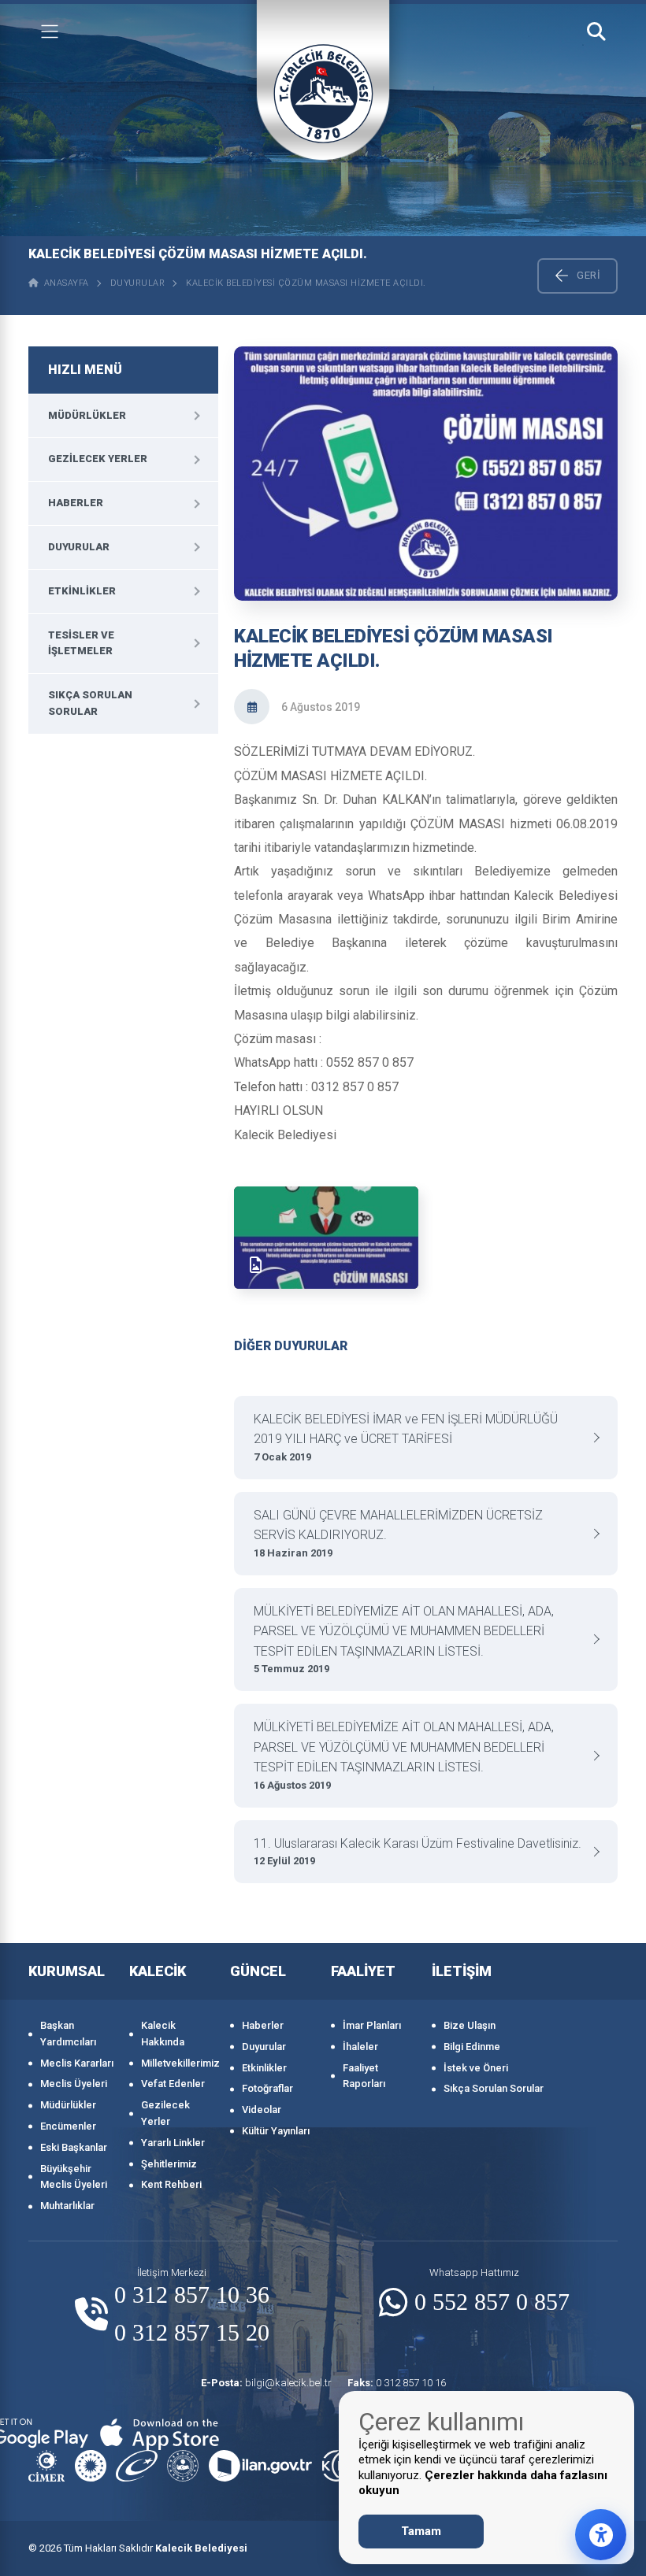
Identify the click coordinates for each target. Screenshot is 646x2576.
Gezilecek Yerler (98, 459)
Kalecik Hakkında (163, 2034)
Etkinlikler (82, 591)
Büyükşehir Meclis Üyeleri (74, 2177)
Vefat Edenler (173, 2084)
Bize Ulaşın (470, 2025)
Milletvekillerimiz (178, 2063)
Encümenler (68, 2126)
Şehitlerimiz (169, 2164)
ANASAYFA (64, 283)
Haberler (76, 503)
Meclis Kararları (77, 2063)
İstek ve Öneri (476, 2068)
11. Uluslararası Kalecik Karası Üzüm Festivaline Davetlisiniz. (418, 1852)
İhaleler (360, 2047)
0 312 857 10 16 (397, 2383)
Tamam (421, 2531)
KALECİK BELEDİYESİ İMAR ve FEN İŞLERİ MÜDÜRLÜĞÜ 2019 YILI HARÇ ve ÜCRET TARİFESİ (406, 1437)
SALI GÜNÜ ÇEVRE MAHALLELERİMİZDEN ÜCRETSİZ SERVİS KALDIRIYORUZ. (398, 1533)
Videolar (262, 2110)
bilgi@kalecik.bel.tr (266, 2383)
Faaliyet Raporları (364, 2076)
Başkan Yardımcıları (68, 2034)
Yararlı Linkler (173, 2143)
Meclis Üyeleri (74, 2084)
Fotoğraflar (267, 2088)
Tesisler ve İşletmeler (81, 643)
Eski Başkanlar (74, 2147)
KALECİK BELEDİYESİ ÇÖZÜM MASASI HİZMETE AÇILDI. (306, 283)
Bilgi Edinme (472, 2047)
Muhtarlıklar (67, 2206)
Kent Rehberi (171, 2184)
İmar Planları (372, 2025)
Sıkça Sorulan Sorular (90, 703)
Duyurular (138, 283)
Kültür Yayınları (276, 2131)
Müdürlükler (87, 415)
